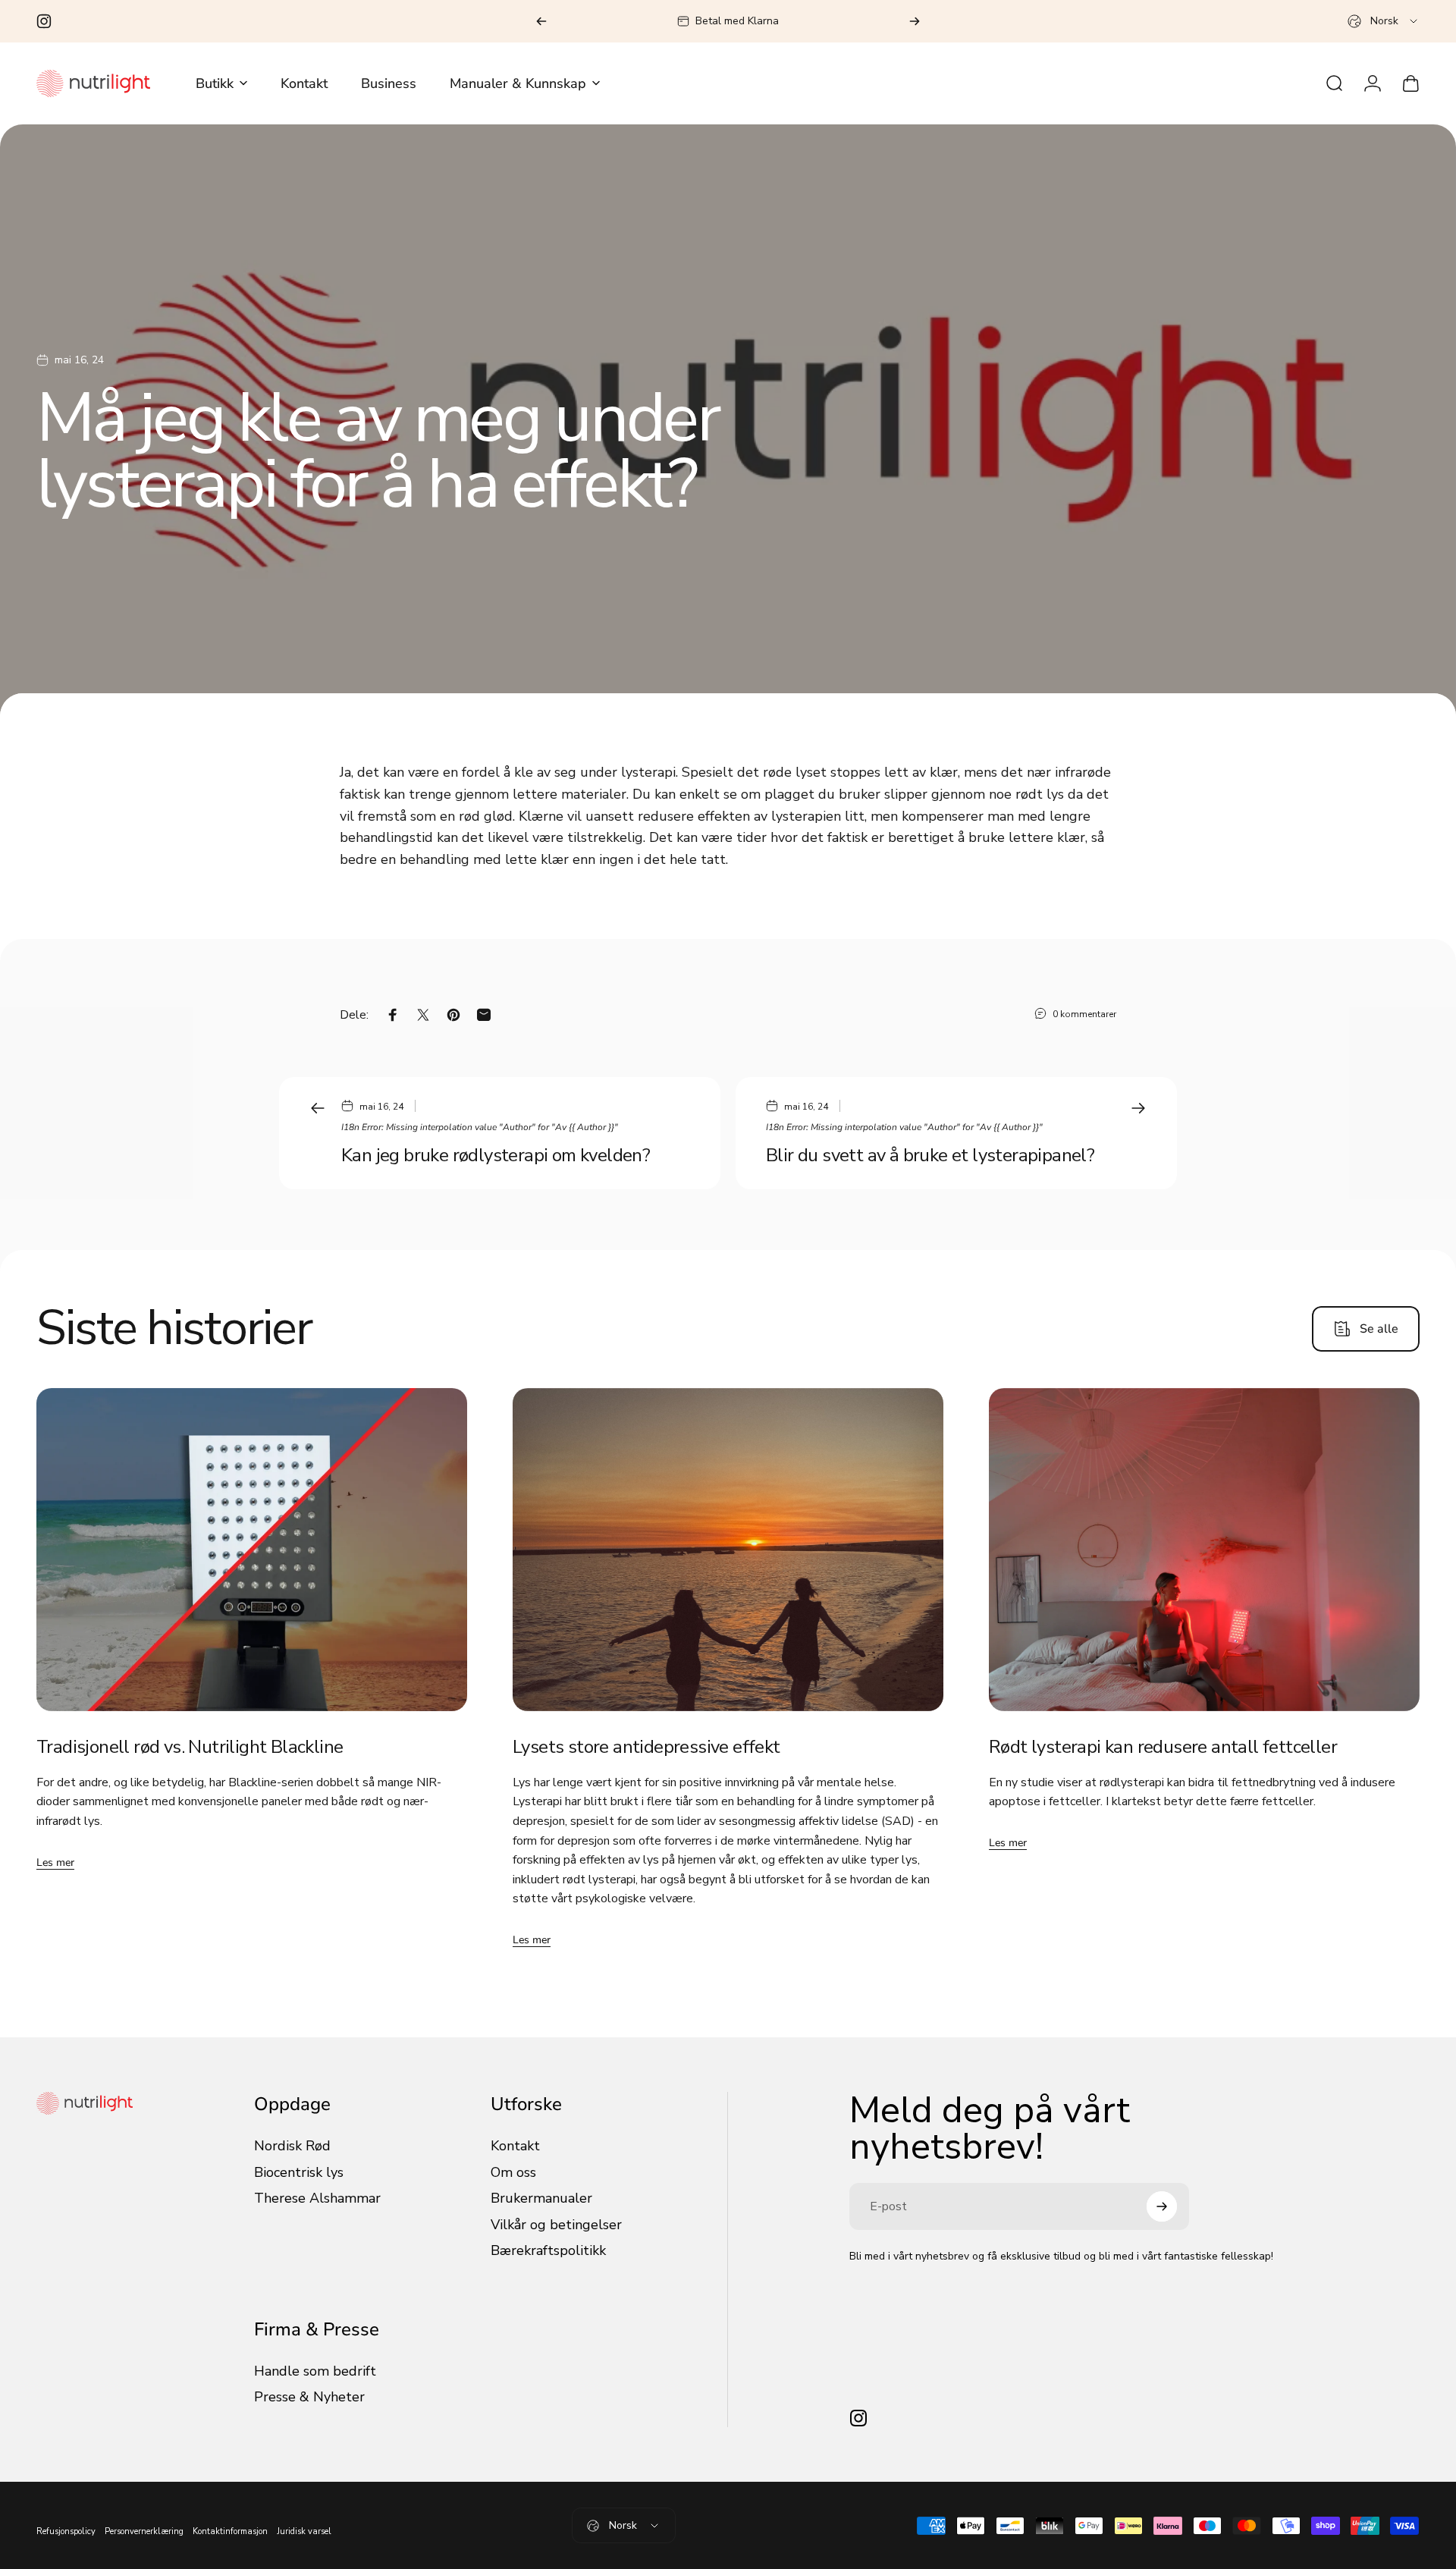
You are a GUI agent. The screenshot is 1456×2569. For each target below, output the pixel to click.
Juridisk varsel (304, 2531)
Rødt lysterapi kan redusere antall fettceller (1163, 1747)
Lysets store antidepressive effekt (646, 1747)
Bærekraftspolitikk (548, 2251)
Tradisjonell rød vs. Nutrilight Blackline (190, 1747)
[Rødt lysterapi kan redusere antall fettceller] (1204, 1550)
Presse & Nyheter (309, 2397)
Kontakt (515, 2146)
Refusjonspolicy (66, 2531)
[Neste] (915, 21)
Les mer (55, 1862)
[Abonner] (1162, 2206)
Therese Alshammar (317, 2198)
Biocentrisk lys (299, 2173)
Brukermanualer (541, 2198)
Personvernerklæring (144, 2531)
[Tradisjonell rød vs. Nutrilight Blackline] (252, 1550)
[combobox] (1384, 21)
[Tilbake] (541, 21)
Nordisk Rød (292, 2146)
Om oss (513, 2173)
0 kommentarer (1084, 1014)
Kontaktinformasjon (230, 2531)
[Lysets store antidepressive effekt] (728, 1550)
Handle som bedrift (315, 2371)
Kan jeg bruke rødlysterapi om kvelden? (496, 1155)
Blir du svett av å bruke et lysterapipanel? (930, 1155)
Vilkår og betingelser (556, 2225)
